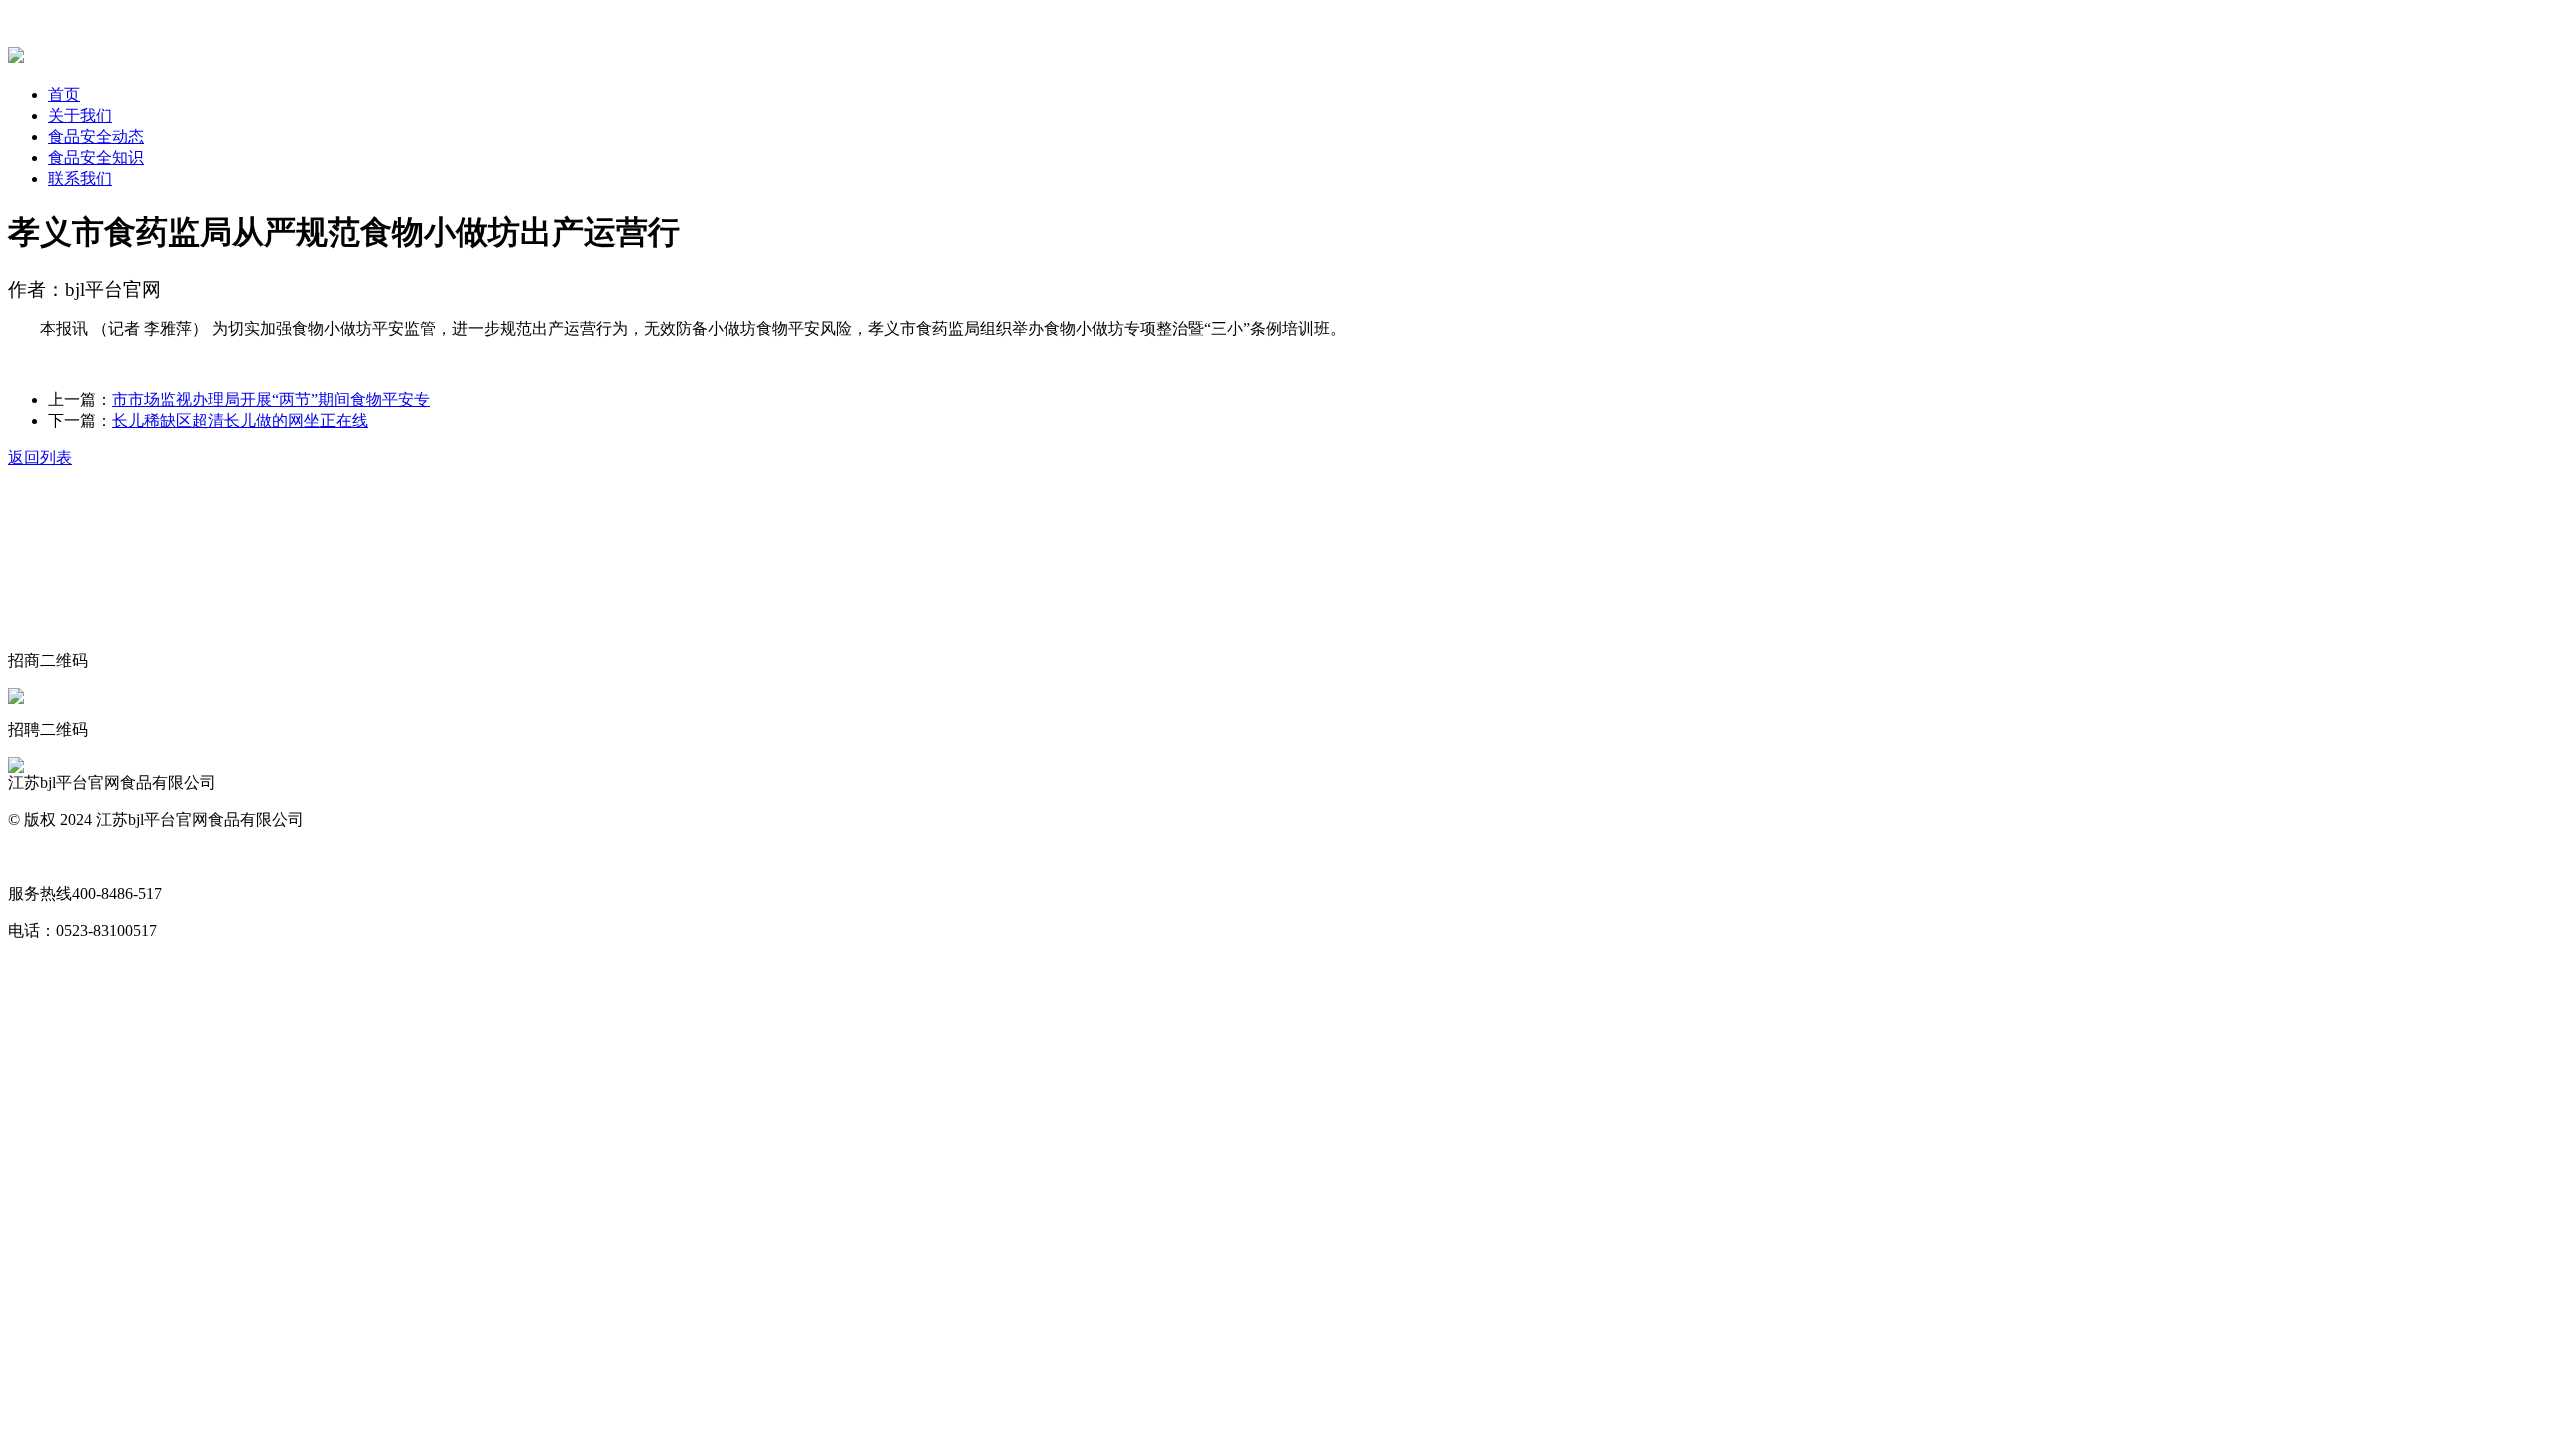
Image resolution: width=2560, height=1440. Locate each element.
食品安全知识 (96, 157)
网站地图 (40, 856)
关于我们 (80, 115)
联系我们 (80, 178)
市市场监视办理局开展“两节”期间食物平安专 (271, 399)
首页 (64, 94)
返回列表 (40, 457)
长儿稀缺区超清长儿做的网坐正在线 (240, 420)
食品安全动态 (96, 136)
